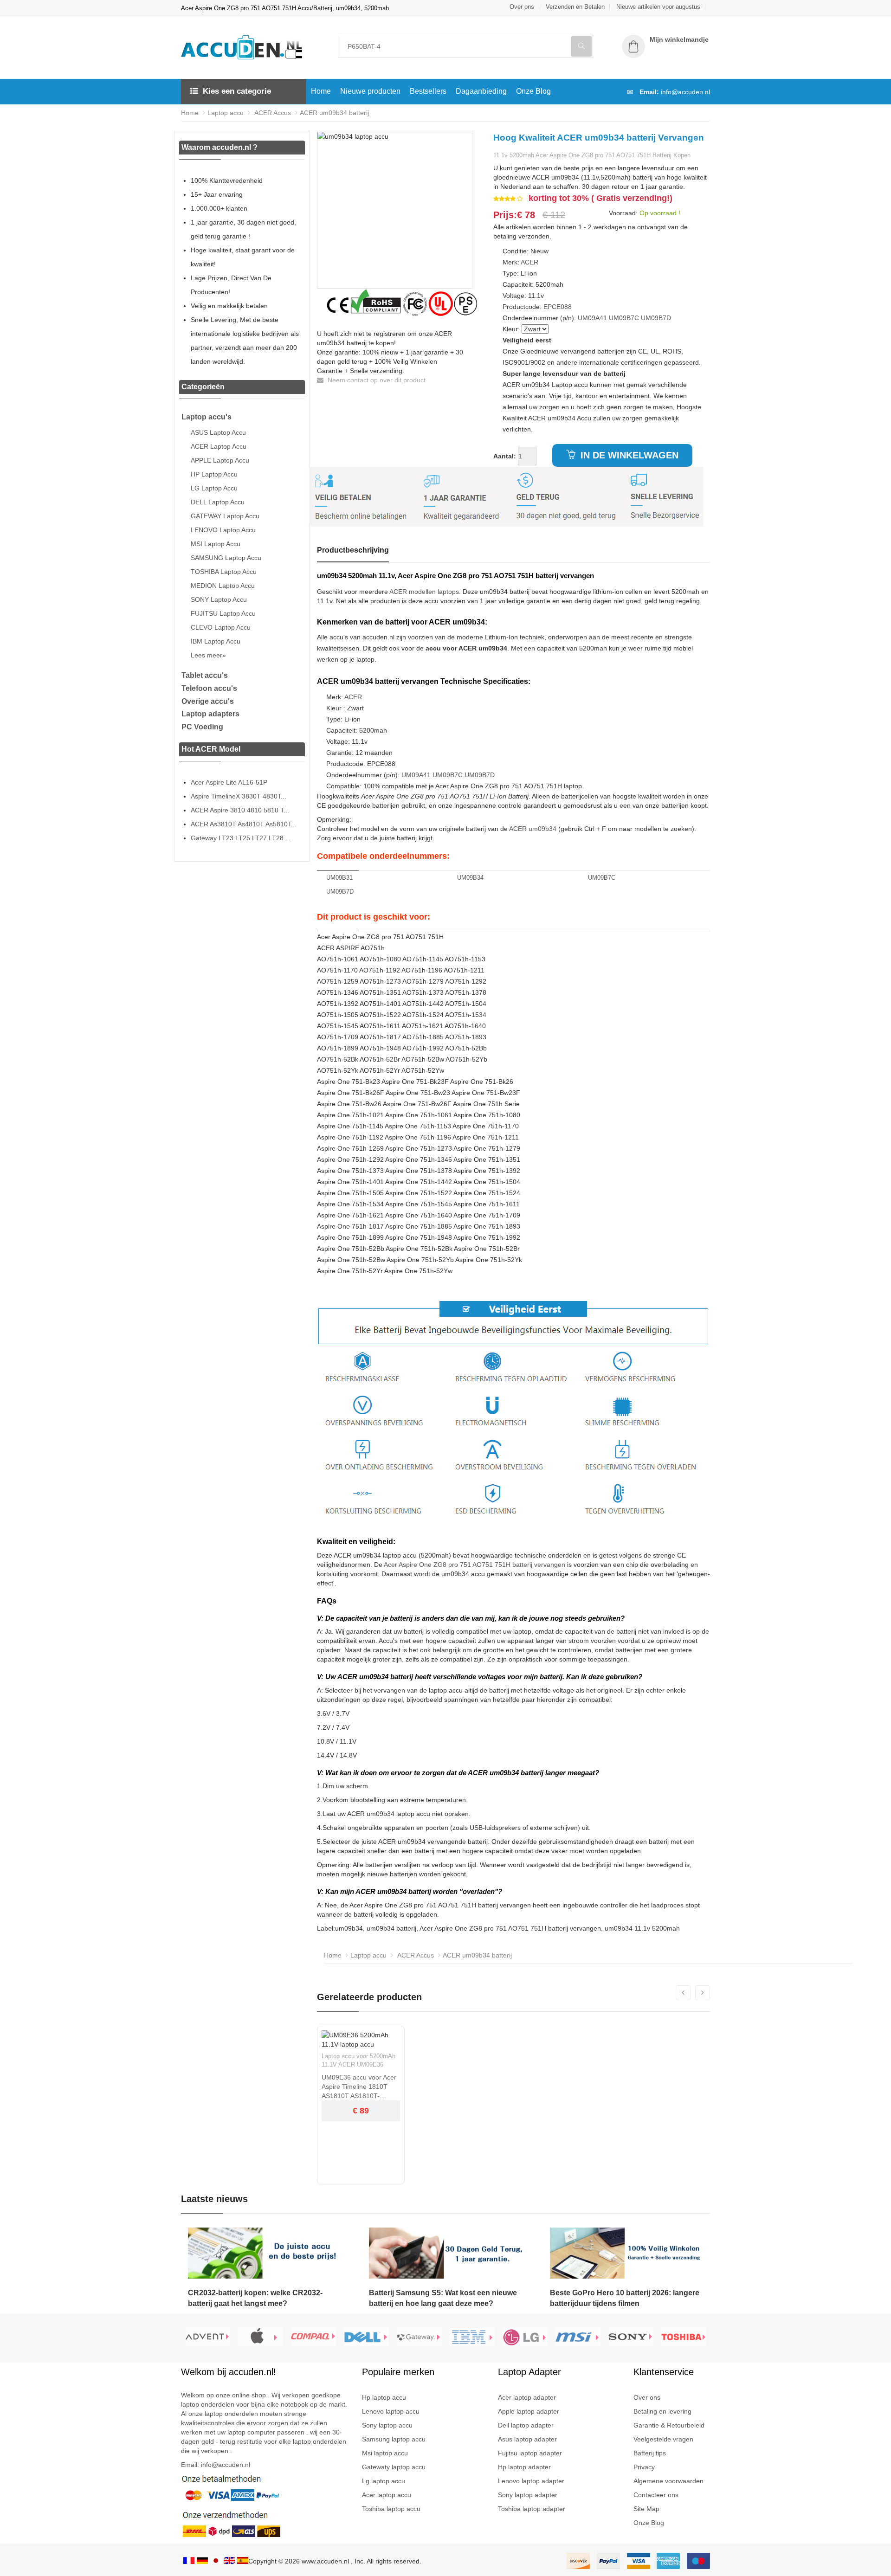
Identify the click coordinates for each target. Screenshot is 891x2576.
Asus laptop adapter (527, 2439)
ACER (529, 262)
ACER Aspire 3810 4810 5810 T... (240, 810)
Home (321, 91)
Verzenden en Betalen (575, 7)
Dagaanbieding (481, 91)
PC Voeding (202, 727)
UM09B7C (624, 318)
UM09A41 (592, 318)
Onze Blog (533, 91)
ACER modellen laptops (424, 592)
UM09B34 (470, 878)
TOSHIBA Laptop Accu (224, 572)
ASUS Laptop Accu (218, 432)
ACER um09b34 (533, 829)
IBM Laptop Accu (216, 641)
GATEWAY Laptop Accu (225, 516)
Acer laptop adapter (527, 2397)
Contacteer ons (656, 2495)
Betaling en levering (662, 2411)
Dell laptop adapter (526, 2425)
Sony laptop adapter (528, 2495)
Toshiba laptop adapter (532, 2509)
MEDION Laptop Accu (223, 586)
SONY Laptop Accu (219, 599)
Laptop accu (226, 113)
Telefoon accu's (209, 688)
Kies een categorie (237, 91)
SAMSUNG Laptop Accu (226, 558)
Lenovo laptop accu (391, 2411)
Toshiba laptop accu (391, 2509)
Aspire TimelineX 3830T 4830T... (239, 796)
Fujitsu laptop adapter (530, 2453)
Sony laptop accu (387, 2425)
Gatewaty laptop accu (394, 2467)
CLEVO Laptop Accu (221, 627)
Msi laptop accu (385, 2453)
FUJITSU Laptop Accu (223, 613)
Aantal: (505, 456)
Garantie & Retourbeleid (669, 2425)
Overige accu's (208, 701)
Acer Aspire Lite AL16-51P (229, 782)
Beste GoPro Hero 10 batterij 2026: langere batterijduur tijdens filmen (625, 2298)
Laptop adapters (210, 714)
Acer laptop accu (387, 2495)
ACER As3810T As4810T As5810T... (244, 824)
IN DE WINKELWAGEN (628, 455)
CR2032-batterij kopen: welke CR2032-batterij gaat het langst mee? (255, 2298)
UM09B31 (339, 878)
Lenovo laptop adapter (531, 2481)
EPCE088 (558, 307)
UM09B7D (656, 318)
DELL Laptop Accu (218, 502)
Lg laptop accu (384, 2481)
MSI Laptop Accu (216, 544)
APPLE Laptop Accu (220, 460)
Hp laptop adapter (524, 2467)
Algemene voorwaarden (668, 2481)
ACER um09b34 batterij (334, 113)
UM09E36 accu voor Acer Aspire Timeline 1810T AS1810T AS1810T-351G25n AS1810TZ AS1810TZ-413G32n (359, 2087)
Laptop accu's (207, 417)
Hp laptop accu (384, 2397)
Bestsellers (428, 91)
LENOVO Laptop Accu (223, 530)
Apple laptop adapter (529, 2411)
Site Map (646, 2509)
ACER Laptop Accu (219, 446)
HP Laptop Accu (214, 474)
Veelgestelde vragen (663, 2439)
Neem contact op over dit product (376, 380)
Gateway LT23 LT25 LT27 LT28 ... (241, 838)
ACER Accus (272, 113)
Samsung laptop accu (394, 2439)
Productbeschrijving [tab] (353, 550)
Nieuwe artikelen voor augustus (658, 7)
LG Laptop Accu (214, 488)
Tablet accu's (205, 675)
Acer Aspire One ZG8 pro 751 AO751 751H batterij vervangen (475, 1565)
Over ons (522, 7)
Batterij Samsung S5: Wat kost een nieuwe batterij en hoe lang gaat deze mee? (443, 2298)
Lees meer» (208, 655)
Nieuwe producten (370, 91)
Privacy (644, 2467)
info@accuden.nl (685, 92)
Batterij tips (650, 2453)
